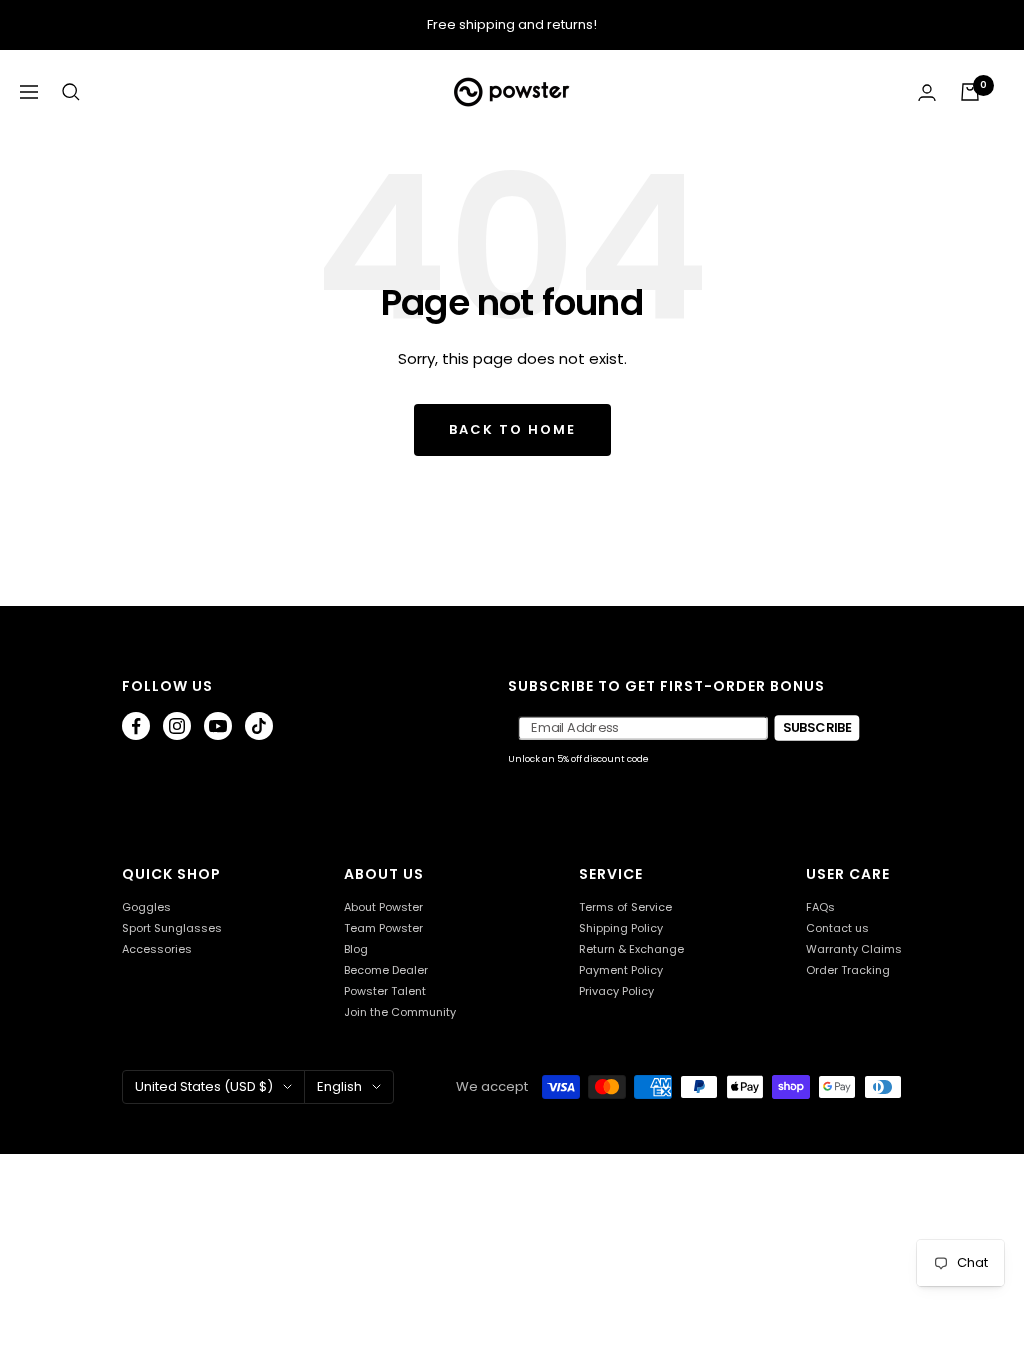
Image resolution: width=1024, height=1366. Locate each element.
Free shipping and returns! (512, 24)
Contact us (837, 928)
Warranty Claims (854, 949)
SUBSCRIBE (816, 728)
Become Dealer (386, 970)
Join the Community (400, 1012)
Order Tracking (848, 970)
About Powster (383, 907)
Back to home (512, 429)
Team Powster (383, 928)
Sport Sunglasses (172, 928)
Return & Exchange (631, 949)
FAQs (820, 907)
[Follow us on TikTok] (259, 726)
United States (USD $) (204, 1086)
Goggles (146, 907)
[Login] (927, 92)
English (339, 1086)
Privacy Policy (616, 991)
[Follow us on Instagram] (177, 726)
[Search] (71, 92)
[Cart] (970, 92)
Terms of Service (625, 907)
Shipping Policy (621, 928)
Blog (356, 949)
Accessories (157, 949)
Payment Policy (621, 970)
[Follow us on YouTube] (218, 726)
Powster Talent (385, 991)
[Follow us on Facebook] (136, 726)
